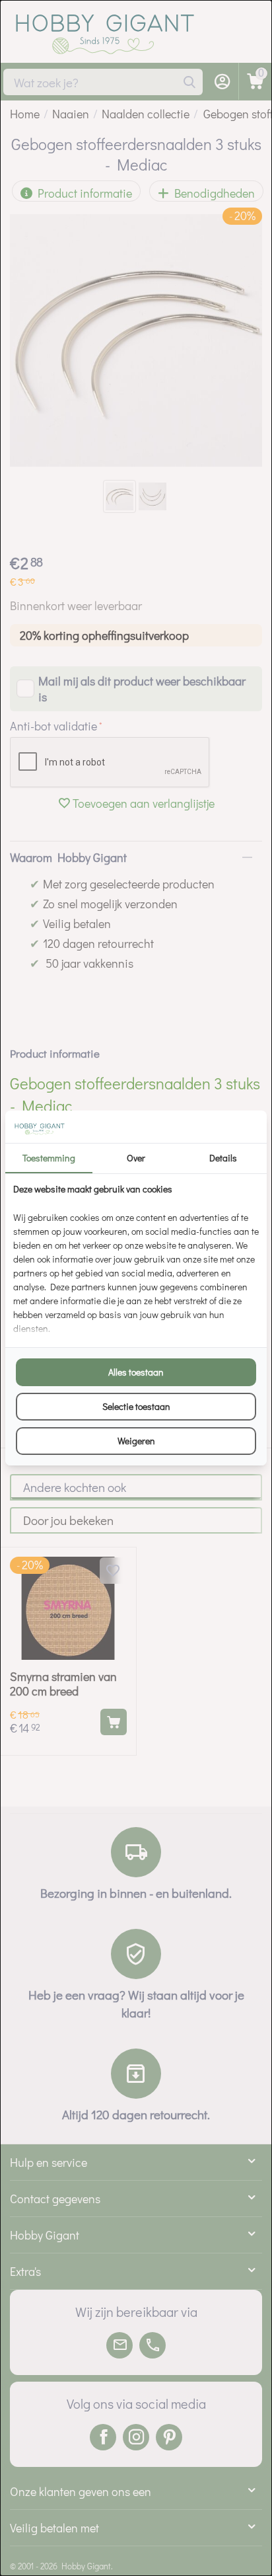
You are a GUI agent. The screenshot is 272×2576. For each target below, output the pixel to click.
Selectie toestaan (136, 1406)
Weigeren (136, 1441)
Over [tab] (136, 1158)
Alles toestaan (136, 1372)
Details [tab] (223, 1158)
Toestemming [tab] (49, 1158)
